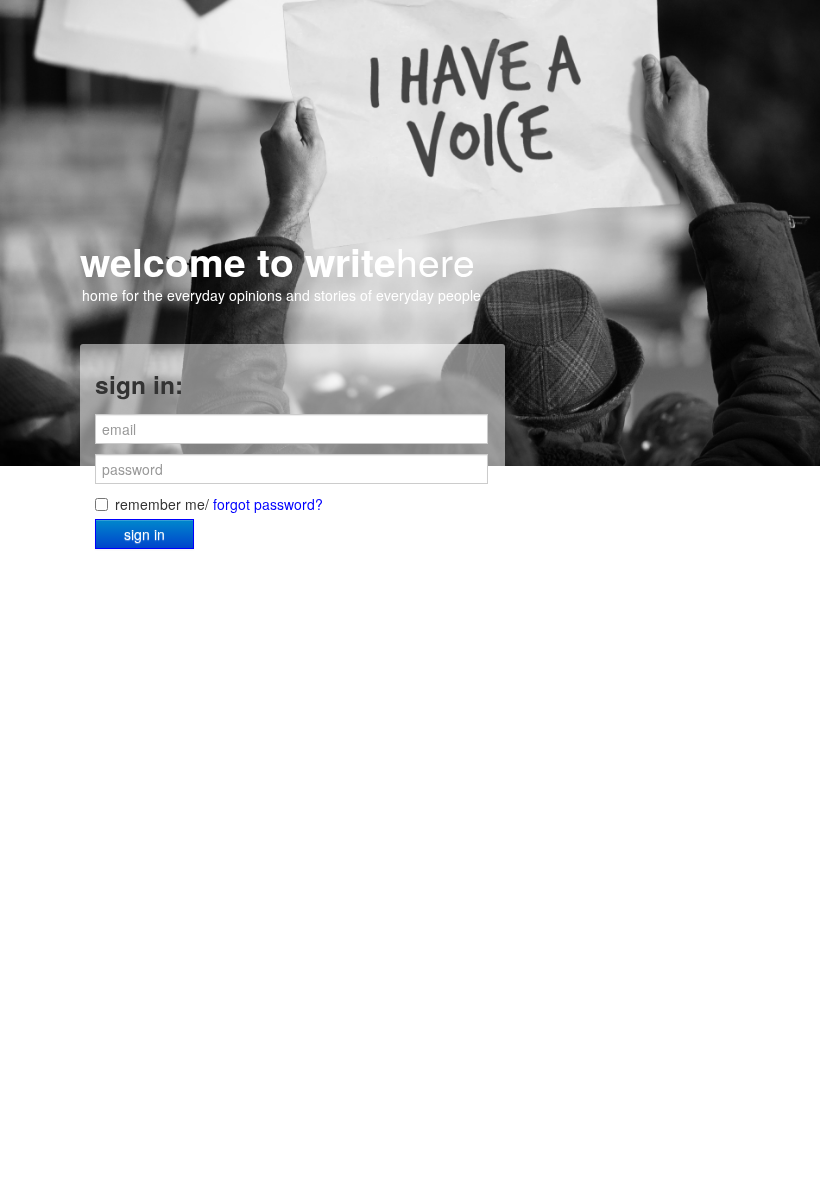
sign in (144, 534)
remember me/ (219, 504)
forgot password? (268, 504)
